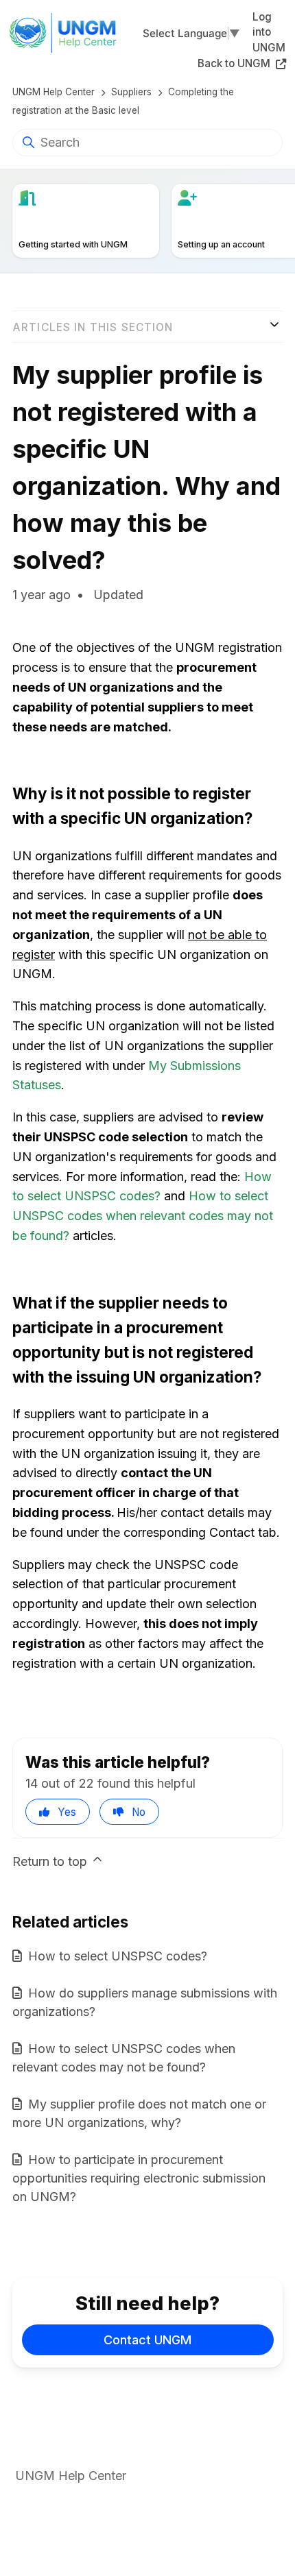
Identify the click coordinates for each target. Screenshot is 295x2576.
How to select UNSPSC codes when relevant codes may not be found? (143, 1216)
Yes (67, 1812)
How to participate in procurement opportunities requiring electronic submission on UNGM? (139, 2178)
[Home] (67, 33)
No (139, 1812)
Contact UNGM (147, 2340)
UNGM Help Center (54, 92)
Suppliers (131, 92)
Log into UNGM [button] (269, 33)
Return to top (51, 1861)
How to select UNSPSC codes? (118, 1956)
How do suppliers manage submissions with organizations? (145, 2002)
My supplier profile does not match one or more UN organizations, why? (139, 2113)
